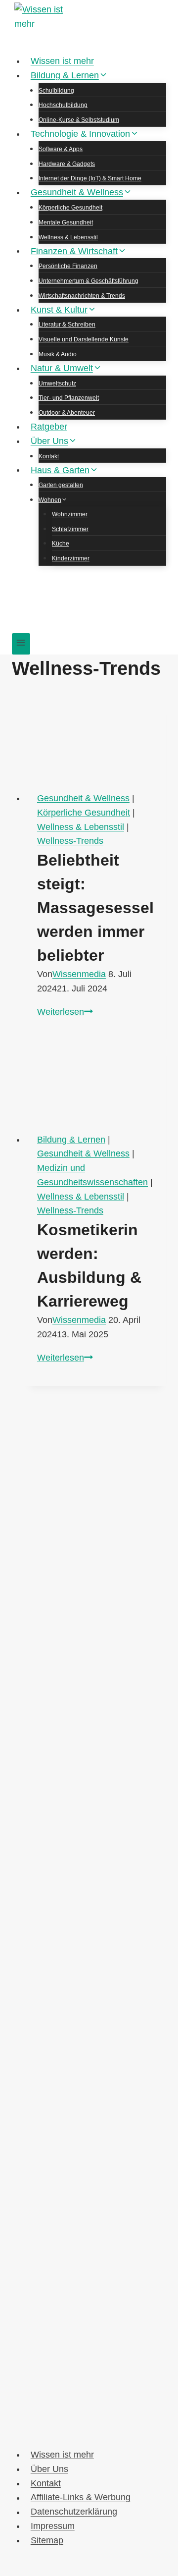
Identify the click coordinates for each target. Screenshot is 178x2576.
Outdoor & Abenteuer (67, 413)
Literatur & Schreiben (67, 325)
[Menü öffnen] (21, 644)
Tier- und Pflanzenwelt (69, 398)
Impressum (53, 2526)
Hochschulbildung (63, 105)
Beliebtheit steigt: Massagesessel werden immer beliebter (95, 908)
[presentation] (96, 739)
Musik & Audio (58, 354)
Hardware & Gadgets (67, 164)
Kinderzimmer (71, 558)
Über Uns (49, 2469)
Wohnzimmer (70, 514)
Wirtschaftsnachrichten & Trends (82, 296)
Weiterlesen (65, 1012)
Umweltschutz (57, 384)
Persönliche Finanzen (68, 266)
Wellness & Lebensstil (68, 237)
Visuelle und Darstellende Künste (84, 339)
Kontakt (49, 456)
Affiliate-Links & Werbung (81, 2498)
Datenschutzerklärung (74, 2512)
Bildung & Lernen (71, 1140)
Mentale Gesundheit (66, 222)
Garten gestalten (61, 485)
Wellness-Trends (70, 841)
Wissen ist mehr (62, 61)
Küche (61, 544)
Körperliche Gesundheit (70, 208)
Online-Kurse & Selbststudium (79, 120)
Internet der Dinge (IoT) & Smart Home (90, 178)
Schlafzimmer (70, 529)
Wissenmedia (79, 974)
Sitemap (47, 2540)
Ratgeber (49, 427)
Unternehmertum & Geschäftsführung (89, 281)
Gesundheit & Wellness (83, 798)
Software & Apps (61, 149)
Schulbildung (56, 91)
